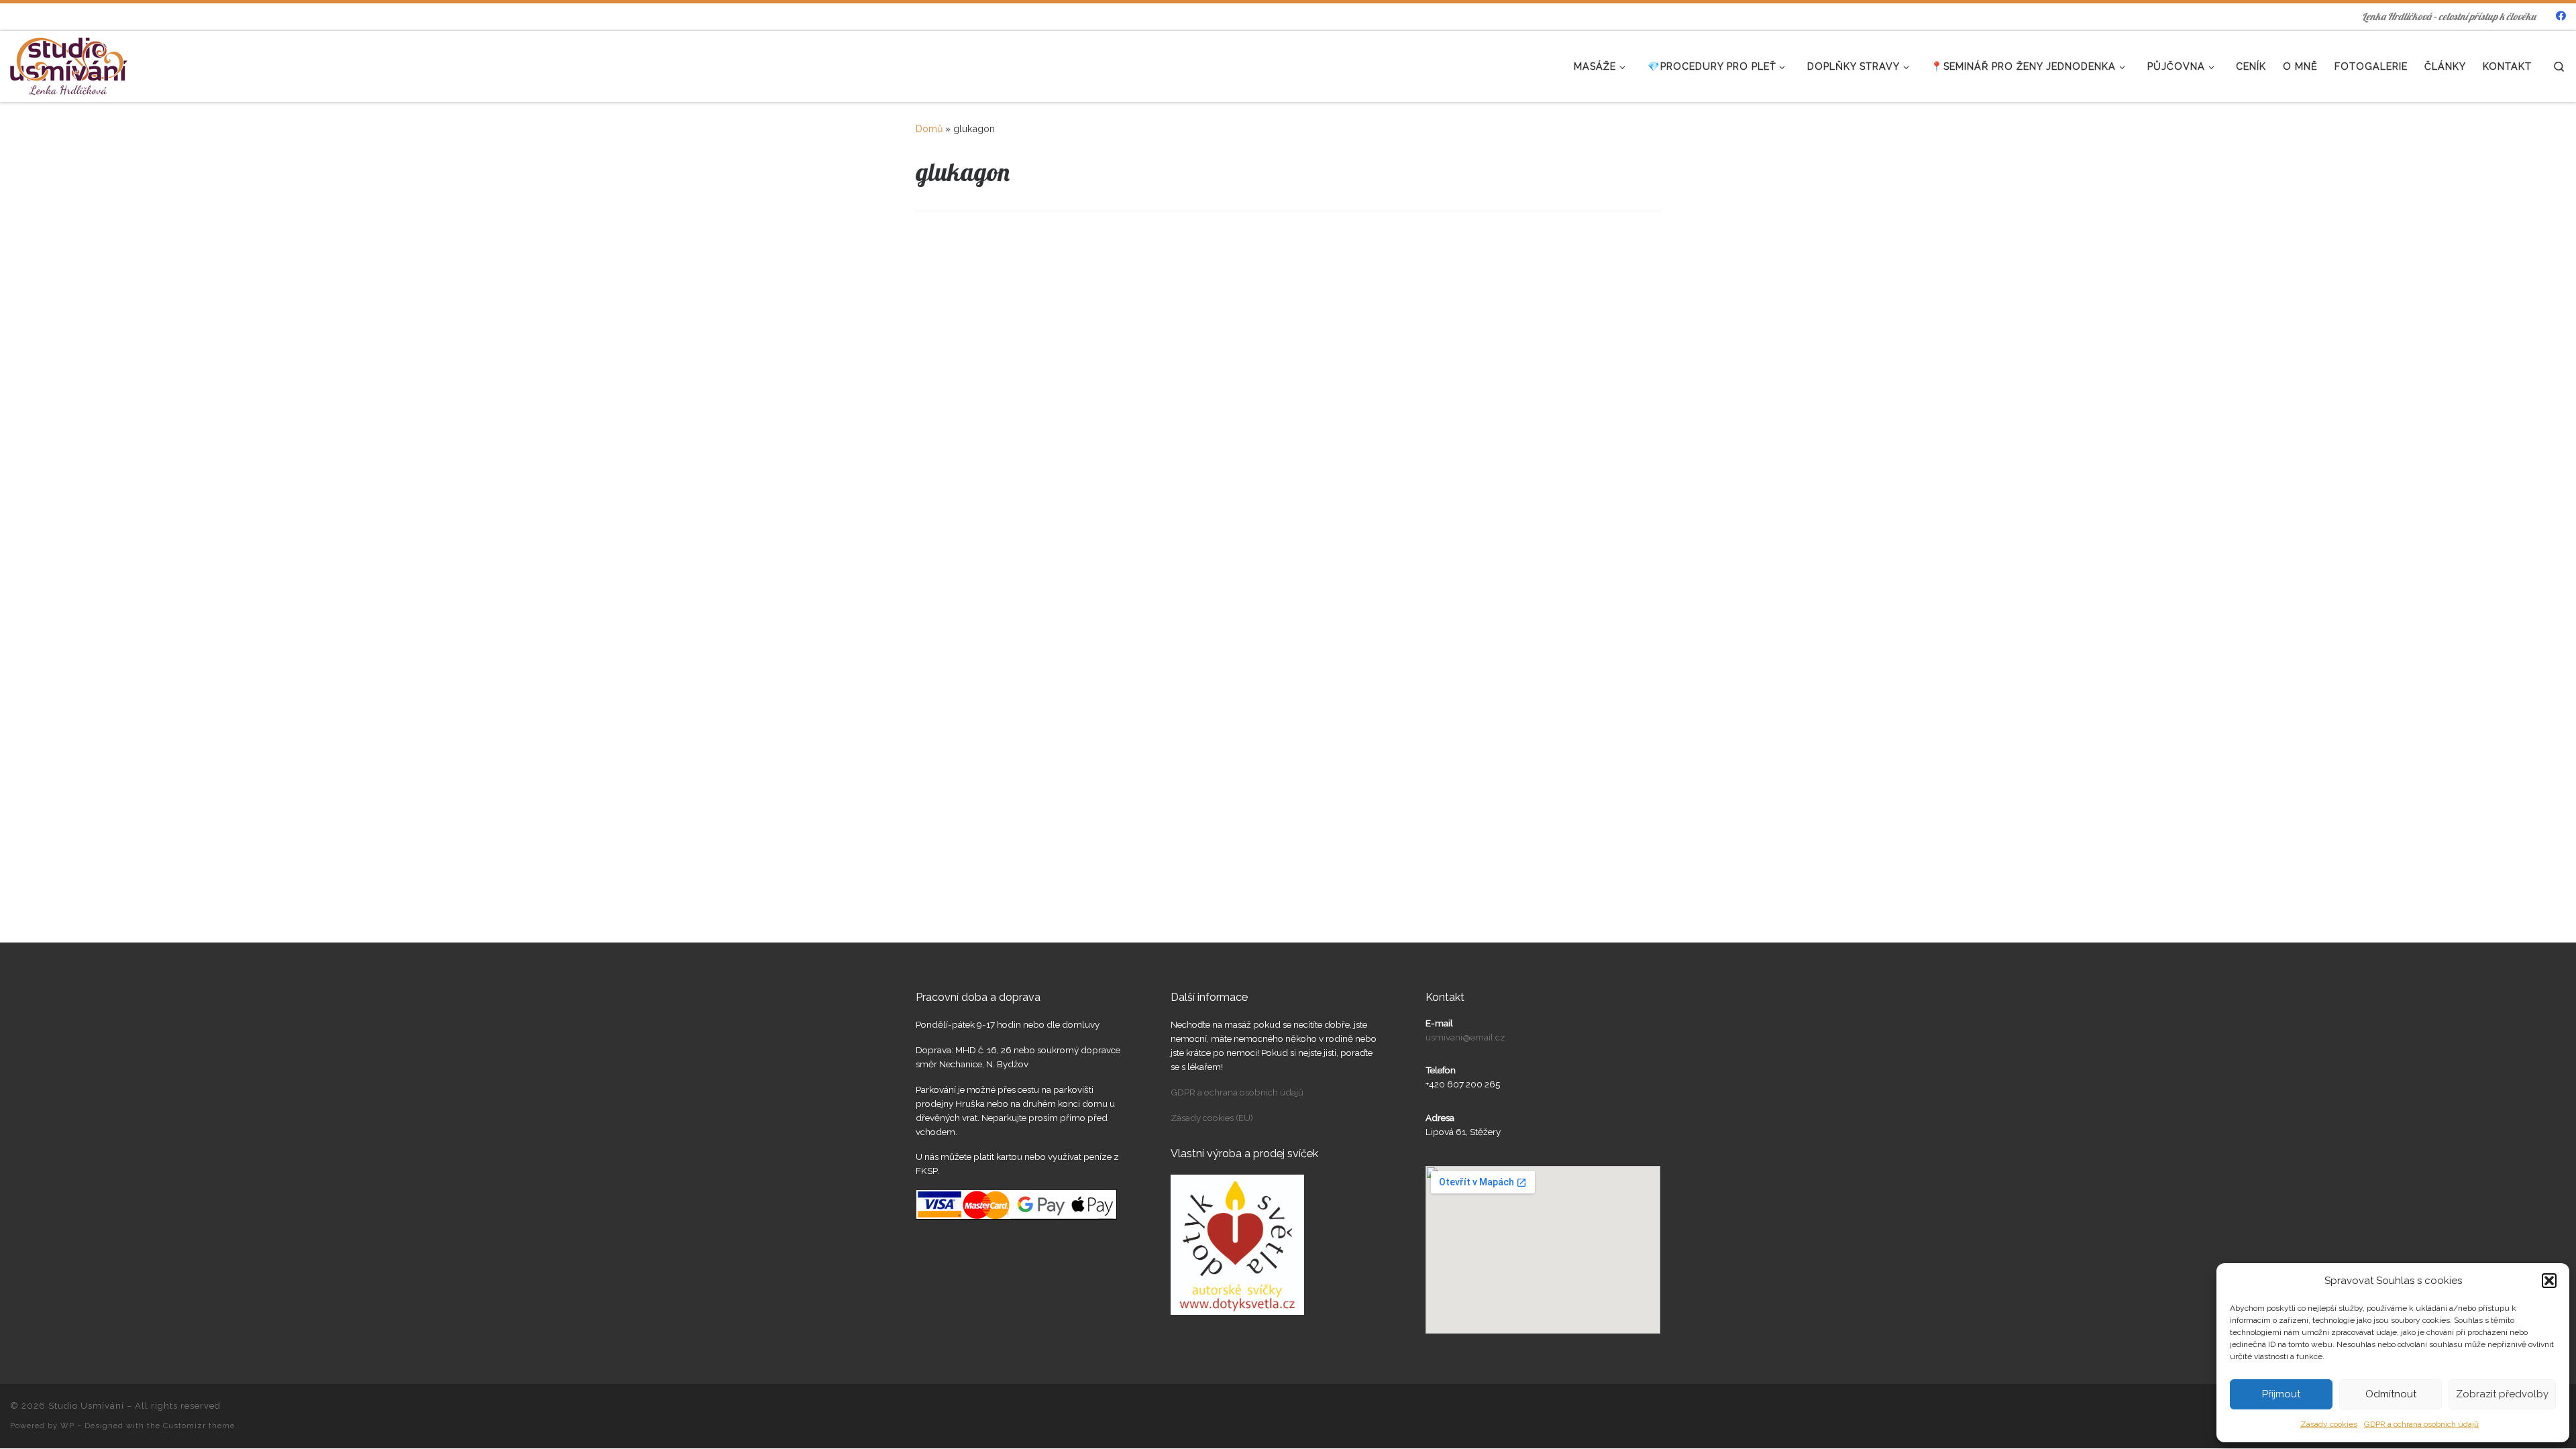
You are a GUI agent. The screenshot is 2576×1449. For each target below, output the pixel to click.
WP (67, 1426)
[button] (2549, 1281)
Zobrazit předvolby (2502, 1394)
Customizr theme (199, 1426)
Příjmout (2281, 1394)
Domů (929, 129)
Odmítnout (2391, 1394)
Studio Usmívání (86, 1406)
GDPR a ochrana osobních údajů (2421, 1424)
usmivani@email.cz (1465, 1037)
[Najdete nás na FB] (2561, 16)
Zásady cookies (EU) (1212, 1118)
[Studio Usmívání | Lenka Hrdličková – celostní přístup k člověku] (69, 63)
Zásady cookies (2329, 1424)
